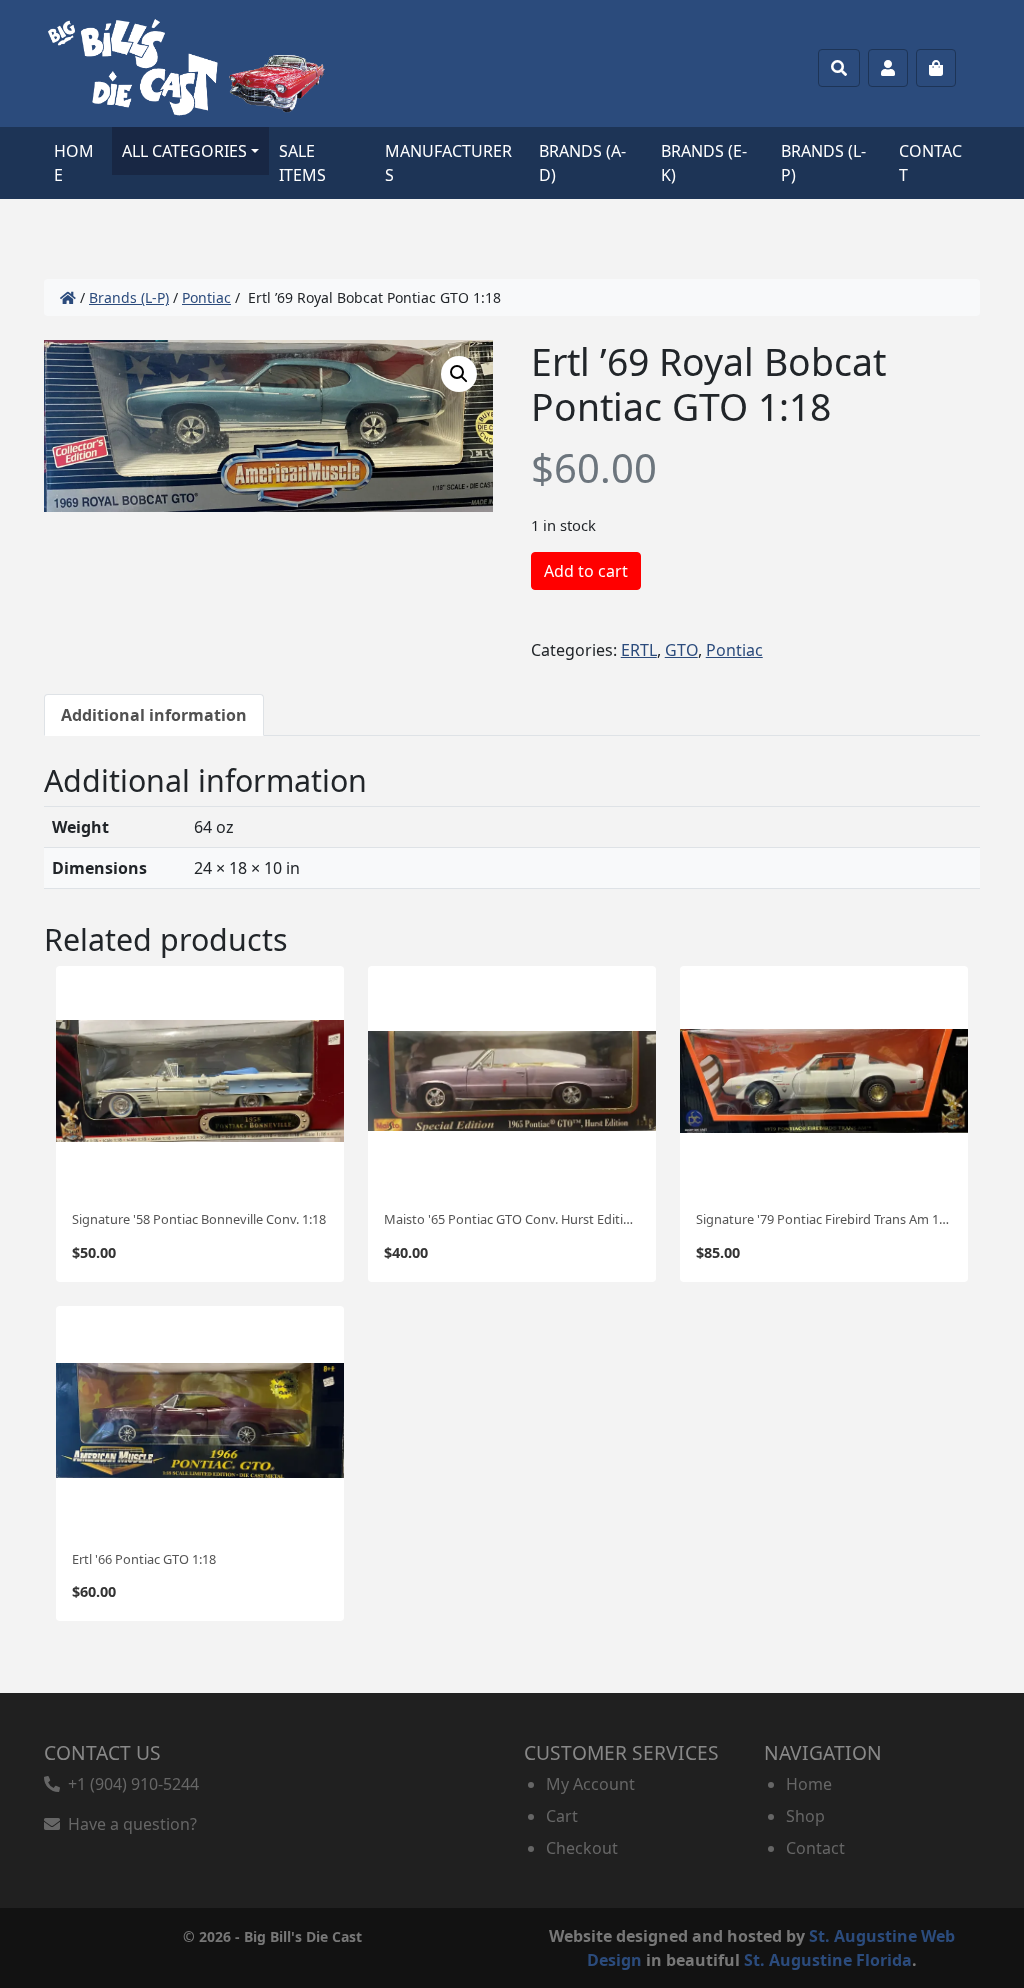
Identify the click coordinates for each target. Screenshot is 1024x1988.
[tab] (154, 715)
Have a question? (128, 1824)
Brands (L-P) (823, 163)
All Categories (184, 151)
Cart (562, 1816)
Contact (930, 163)
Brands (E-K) (704, 163)
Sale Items (302, 163)
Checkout (582, 1848)
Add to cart (586, 571)
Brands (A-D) (582, 163)
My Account (590, 1784)
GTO (681, 650)
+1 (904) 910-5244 (129, 1784)
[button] (459, 374)
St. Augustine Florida (828, 1960)
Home (74, 163)
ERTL (639, 650)
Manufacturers (448, 163)
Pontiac (206, 297)
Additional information (154, 715)
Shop (805, 1816)
